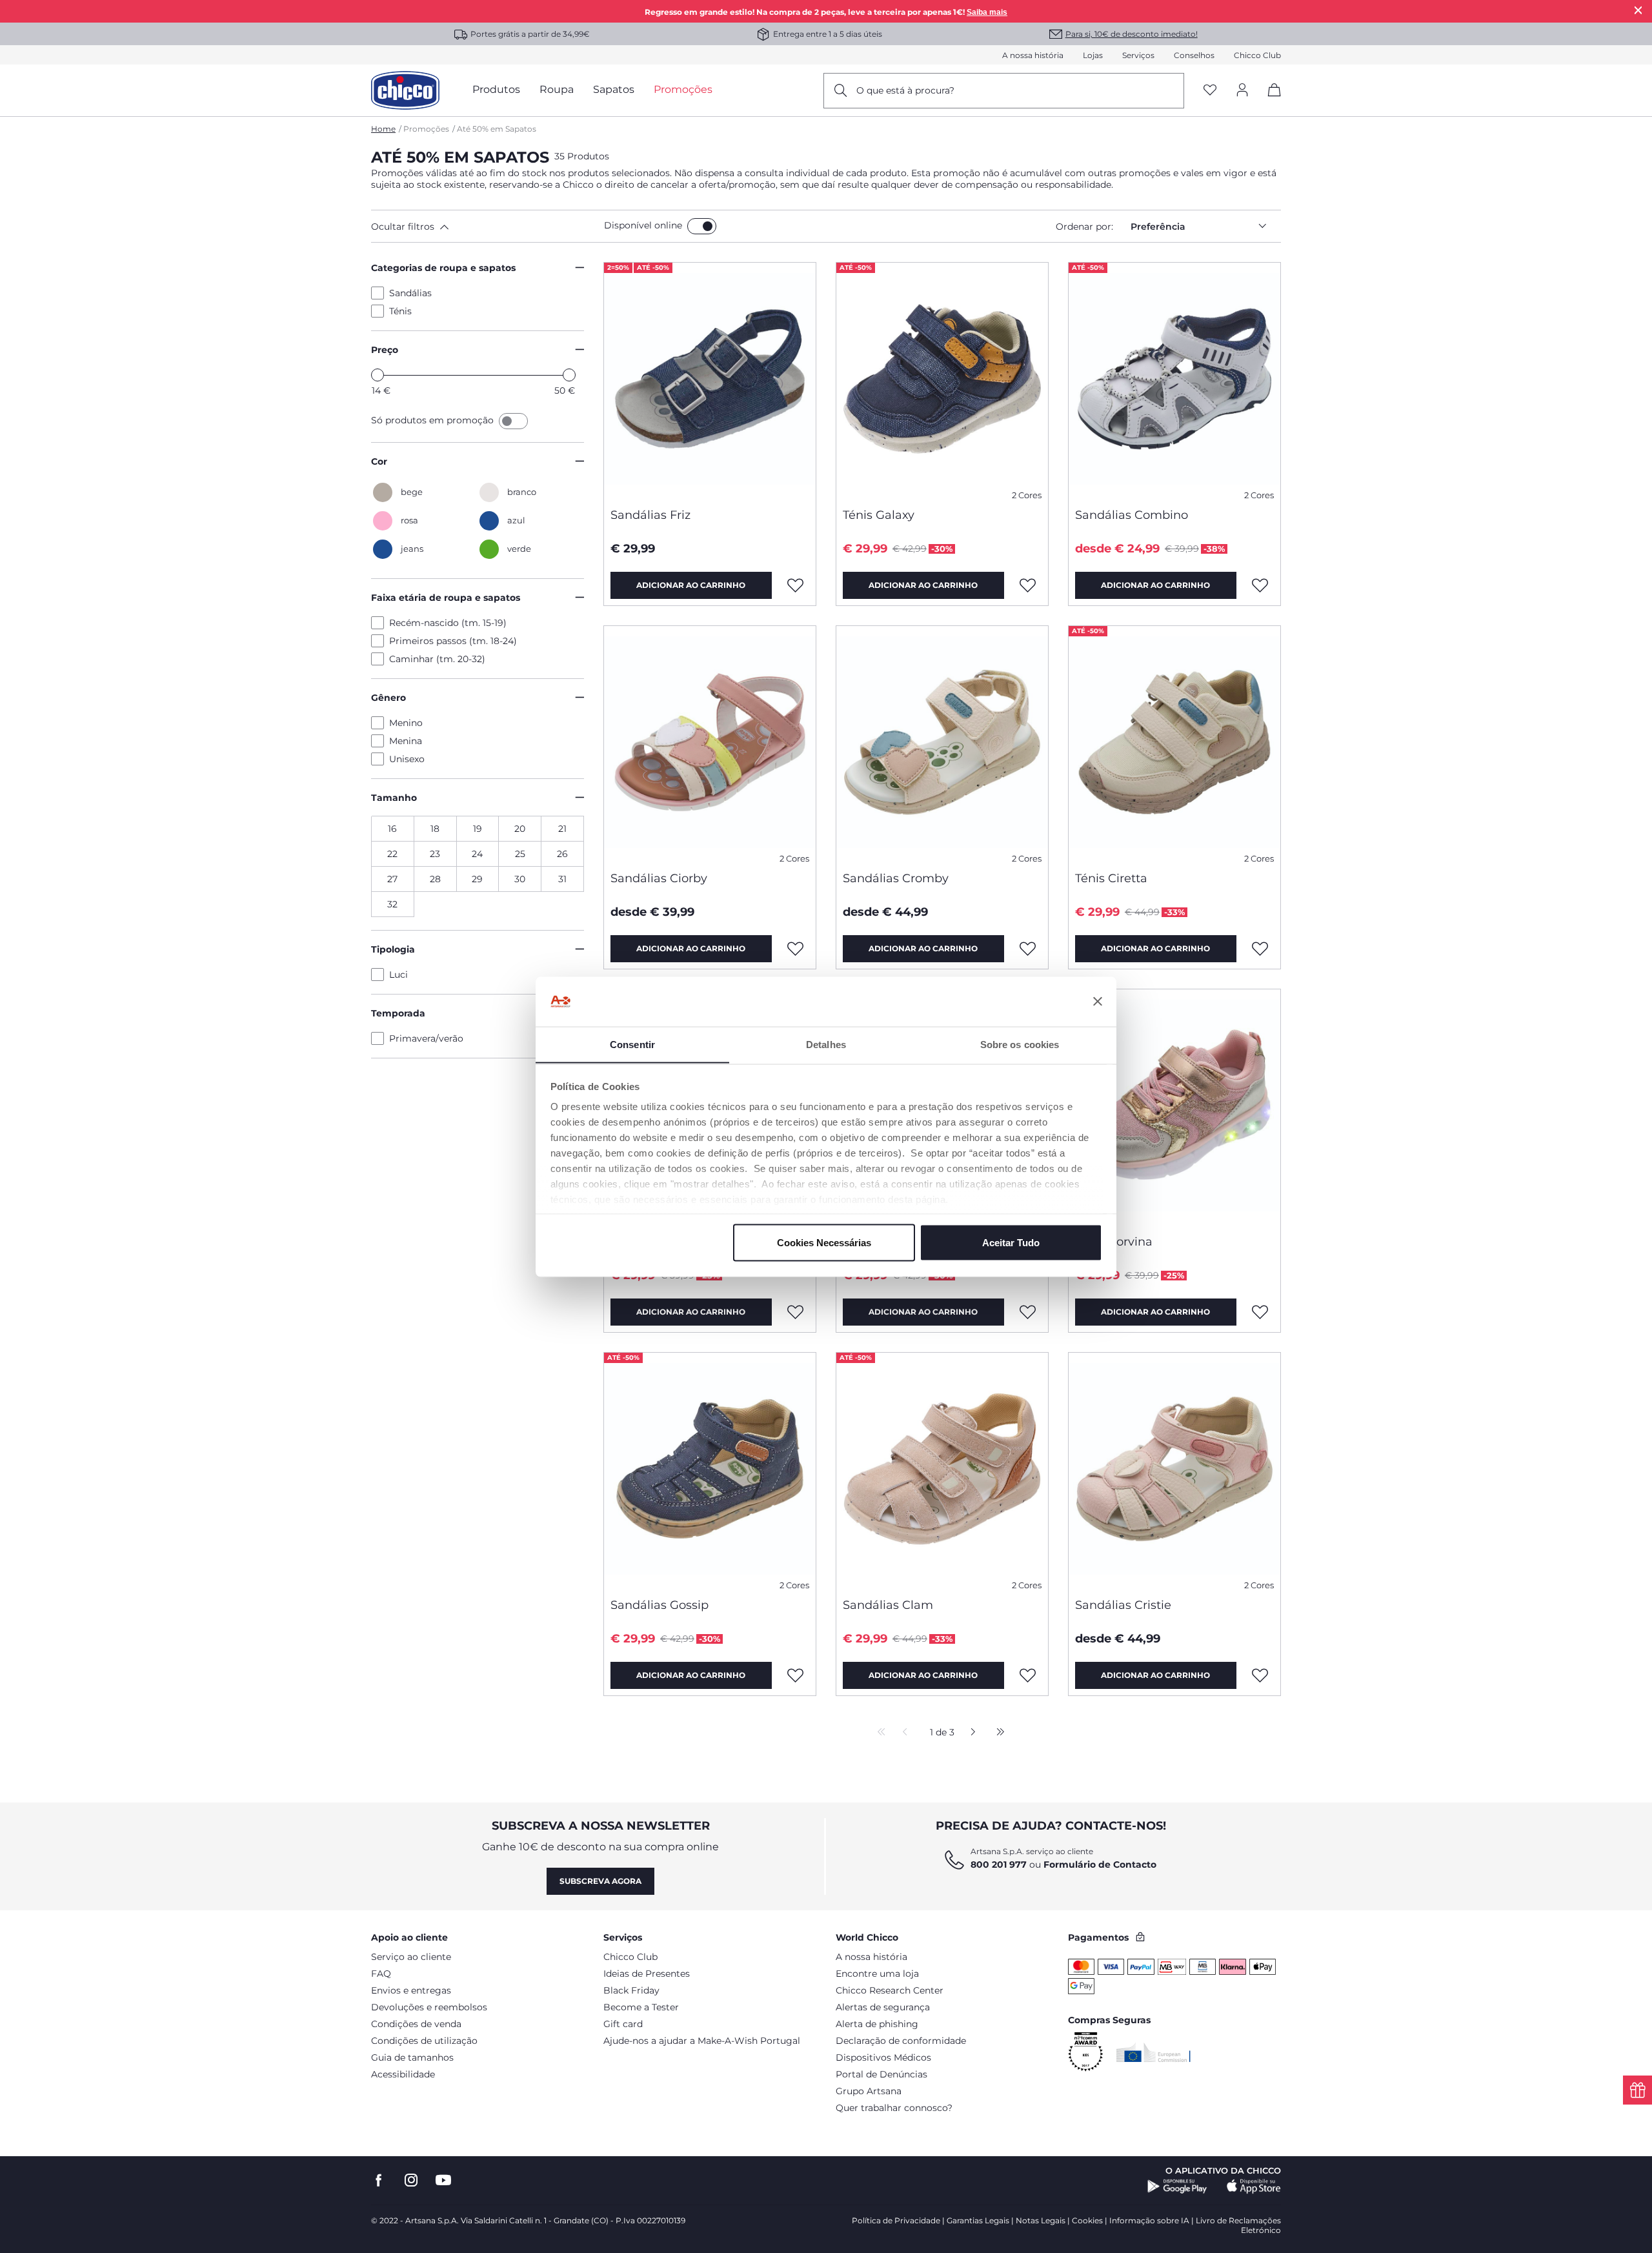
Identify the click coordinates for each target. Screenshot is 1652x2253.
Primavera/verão (426, 1038)
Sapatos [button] (614, 89)
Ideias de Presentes (647, 1974)
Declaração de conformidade (901, 2041)
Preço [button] (385, 350)
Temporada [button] (398, 1013)
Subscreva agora (600, 1881)
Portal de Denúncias (881, 2074)
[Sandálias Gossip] (710, 1470)
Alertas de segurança (883, 2007)
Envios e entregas (411, 1990)
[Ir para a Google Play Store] (1177, 2187)
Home (383, 129)
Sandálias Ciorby (659, 878)
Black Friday (631, 1990)
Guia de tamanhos (412, 2057)
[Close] (1638, 10)
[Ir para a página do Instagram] (411, 2180)
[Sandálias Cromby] (942, 743)
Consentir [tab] (632, 1044)
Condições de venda (416, 2024)
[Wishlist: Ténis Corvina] (1260, 1312)
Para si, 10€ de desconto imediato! (1132, 34)
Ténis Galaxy (879, 515)
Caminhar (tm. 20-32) (437, 659)
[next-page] (970, 1733)
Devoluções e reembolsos (429, 2007)
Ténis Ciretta (1111, 878)
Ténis (400, 311)
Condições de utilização (424, 2041)
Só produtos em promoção (434, 420)
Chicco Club (1257, 55)
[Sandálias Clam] (942, 1470)
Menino (406, 723)
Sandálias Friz (650, 515)
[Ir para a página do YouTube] (443, 2180)
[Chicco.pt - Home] (405, 90)
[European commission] (1153, 2052)
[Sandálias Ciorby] (710, 743)
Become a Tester (641, 2007)
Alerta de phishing (877, 2024)
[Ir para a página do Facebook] (379, 2180)
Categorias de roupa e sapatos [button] (443, 268)
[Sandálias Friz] (710, 380)
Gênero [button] (388, 698)
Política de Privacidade (896, 2220)
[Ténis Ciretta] (1174, 743)
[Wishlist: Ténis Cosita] (1028, 1312)
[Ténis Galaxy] (942, 380)
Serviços (1138, 55)
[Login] (1242, 91)
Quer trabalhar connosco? (894, 2108)
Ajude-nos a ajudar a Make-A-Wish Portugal (702, 2041)
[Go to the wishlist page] (1210, 91)
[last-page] (997, 1733)
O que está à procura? (905, 90)
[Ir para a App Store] (1254, 2187)
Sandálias (410, 293)
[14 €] (378, 375)
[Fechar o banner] (1098, 1002)
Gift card (623, 2024)
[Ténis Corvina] (1174, 1107)
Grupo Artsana (869, 2091)
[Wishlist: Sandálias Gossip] (796, 1675)
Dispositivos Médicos (883, 2057)
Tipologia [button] (393, 949)
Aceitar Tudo (1011, 1242)
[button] (485, 227)
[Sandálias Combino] (1174, 380)
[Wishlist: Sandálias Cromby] (1028, 949)
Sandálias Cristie (1123, 1605)
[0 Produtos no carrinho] (1270, 101)
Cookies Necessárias (824, 1242)
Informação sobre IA (1149, 2220)
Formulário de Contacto (1100, 1864)
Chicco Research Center (890, 1990)
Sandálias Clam (888, 1605)
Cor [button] (379, 461)
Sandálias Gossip (660, 1605)
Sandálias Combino (1132, 515)
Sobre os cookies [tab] (1020, 1044)
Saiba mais (987, 12)
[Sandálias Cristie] (1174, 1470)
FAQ (381, 1974)
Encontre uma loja (877, 1974)
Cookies (1087, 2220)
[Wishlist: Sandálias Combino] (1260, 585)
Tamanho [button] (394, 798)
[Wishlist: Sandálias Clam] (1028, 1675)
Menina (406, 741)
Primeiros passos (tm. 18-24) (453, 641)
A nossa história (1033, 55)
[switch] (702, 226)
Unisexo (407, 759)
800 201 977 (999, 1864)
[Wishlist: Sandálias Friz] (796, 585)
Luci (398, 975)
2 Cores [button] (1027, 495)
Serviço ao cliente (411, 1957)
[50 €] (569, 375)
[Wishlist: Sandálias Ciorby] (796, 949)
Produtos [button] (496, 89)
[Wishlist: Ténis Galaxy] (1028, 585)
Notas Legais (1041, 2220)
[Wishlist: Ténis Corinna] (796, 1312)
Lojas (1093, 55)
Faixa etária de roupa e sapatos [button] (446, 598)
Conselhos (1194, 55)
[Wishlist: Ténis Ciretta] (1260, 949)
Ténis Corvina (1114, 1242)
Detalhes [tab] (826, 1044)
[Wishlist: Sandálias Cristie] (1260, 1675)
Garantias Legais (978, 2220)
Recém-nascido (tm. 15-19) (448, 623)
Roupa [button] (557, 89)
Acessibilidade (403, 2074)
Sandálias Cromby (896, 878)
